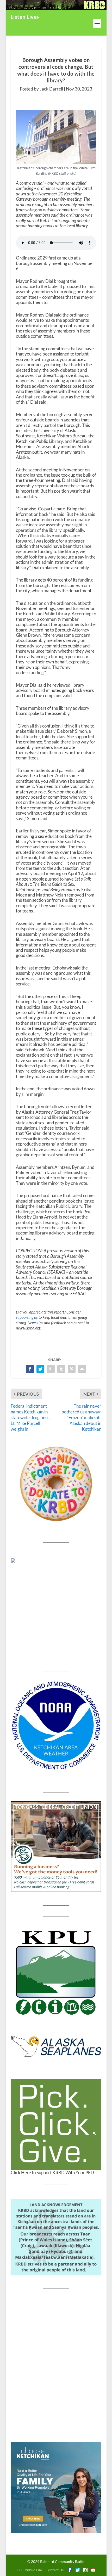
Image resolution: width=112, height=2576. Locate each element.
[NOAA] (56, 1726)
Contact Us (55, 2570)
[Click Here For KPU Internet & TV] (56, 1972)
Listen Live (24, 17)
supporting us (27, 1317)
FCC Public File (29, 2570)
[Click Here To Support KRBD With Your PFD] (56, 2124)
